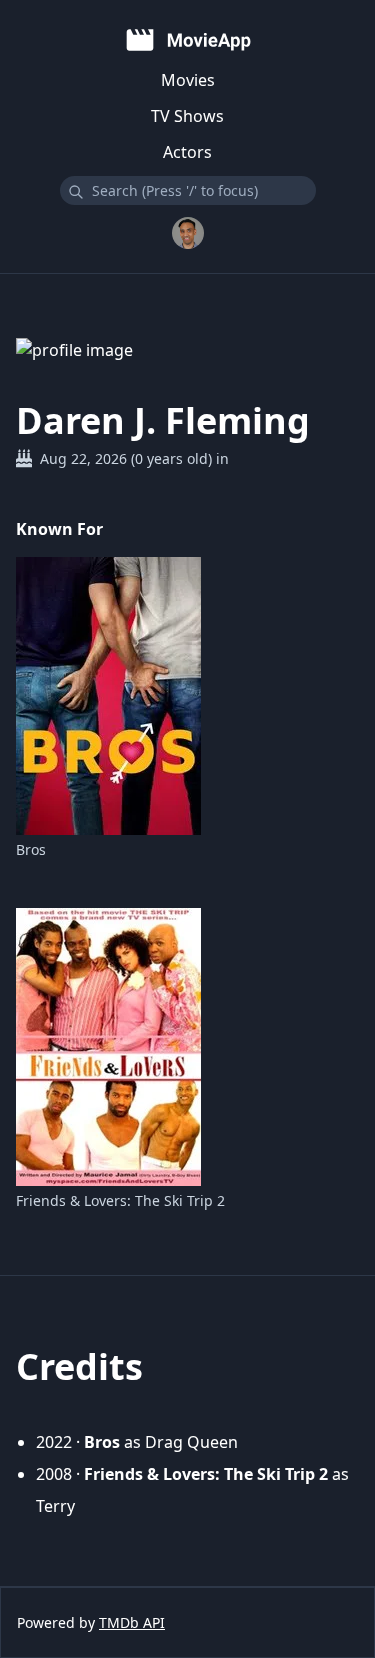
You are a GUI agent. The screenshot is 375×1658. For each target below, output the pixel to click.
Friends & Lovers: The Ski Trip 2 (120, 1200)
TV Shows (187, 116)
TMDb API (132, 1622)
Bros (31, 849)
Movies (188, 80)
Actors (187, 152)
